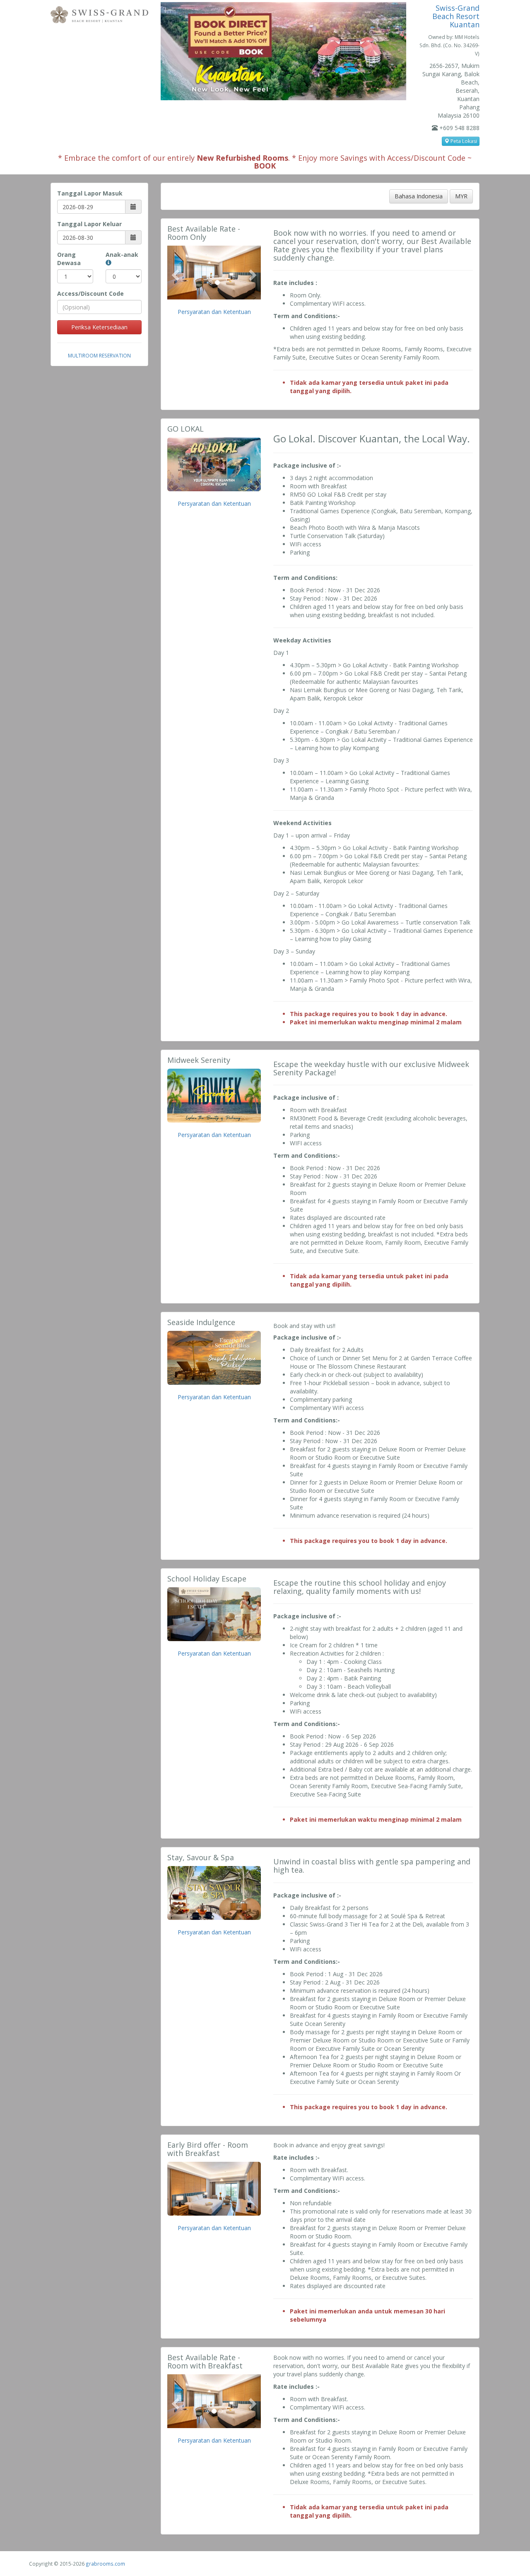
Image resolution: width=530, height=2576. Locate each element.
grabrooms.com (105, 2564)
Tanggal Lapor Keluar (89, 224)
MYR (461, 196)
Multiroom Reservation (99, 355)
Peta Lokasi (463, 141)
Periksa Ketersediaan (99, 327)
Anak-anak (122, 255)
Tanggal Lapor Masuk (90, 193)
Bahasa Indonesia (419, 196)
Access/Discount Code (90, 293)
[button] (174, 273)
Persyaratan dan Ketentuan (214, 312)
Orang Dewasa (69, 259)
